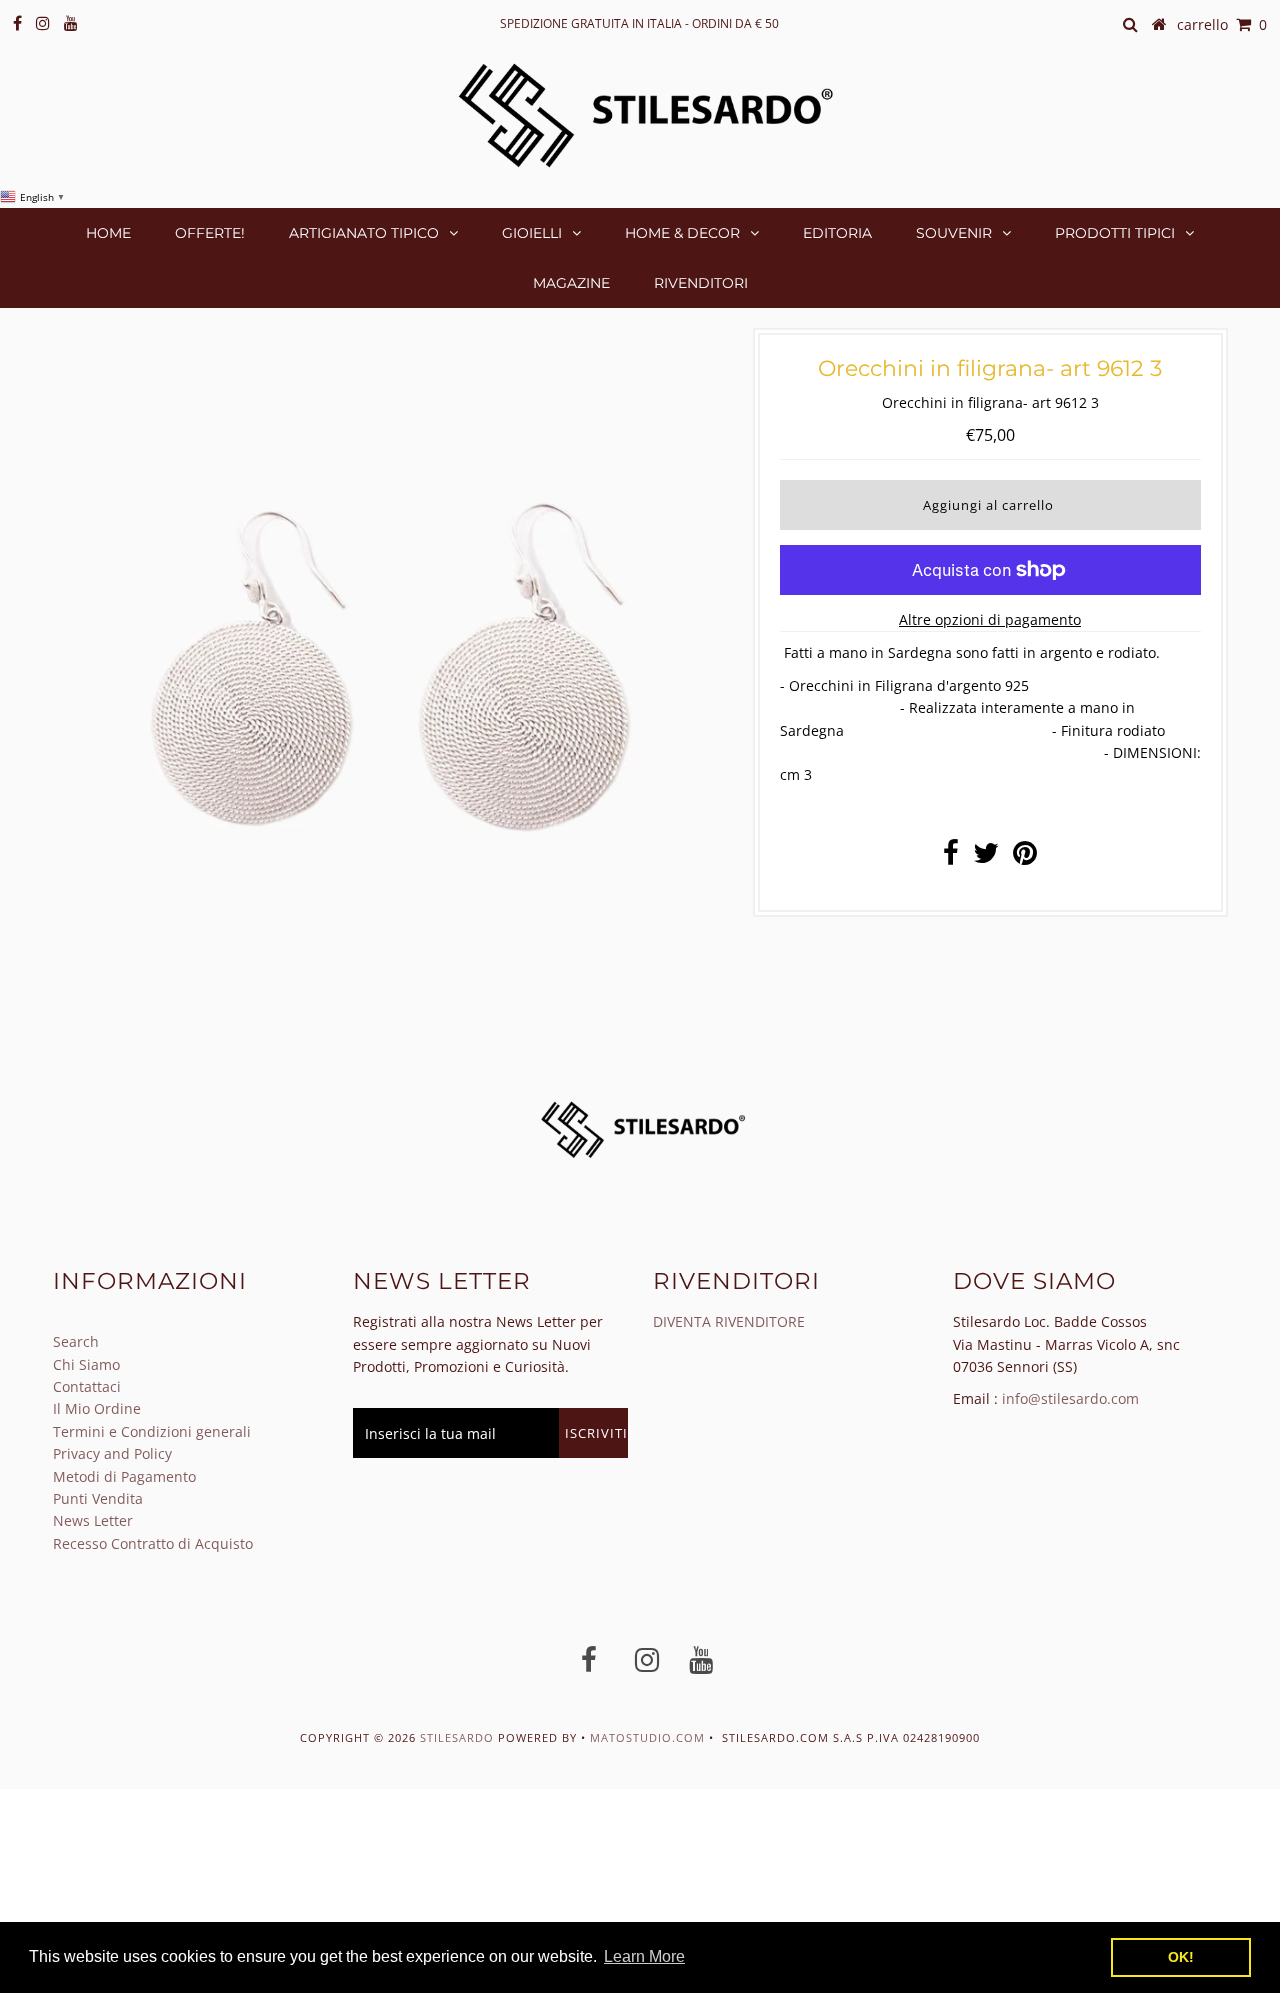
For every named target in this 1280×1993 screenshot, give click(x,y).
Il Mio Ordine (97, 1408)
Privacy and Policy (112, 1453)
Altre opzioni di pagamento (990, 619)
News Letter (93, 1520)
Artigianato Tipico (364, 233)
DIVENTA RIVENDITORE (729, 1321)
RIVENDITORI (701, 283)
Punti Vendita (98, 1498)
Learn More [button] (644, 1956)
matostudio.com (647, 1737)
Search (76, 1341)
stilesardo (459, 1737)
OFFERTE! (210, 233)
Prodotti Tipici (1115, 233)
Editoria (837, 233)
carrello (1222, 24)
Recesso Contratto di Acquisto (153, 1543)
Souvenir (954, 233)
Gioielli (532, 233)
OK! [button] (1181, 1957)
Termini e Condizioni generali (152, 1431)
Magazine (571, 283)
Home (108, 233)
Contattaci (87, 1386)
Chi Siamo (86, 1364)
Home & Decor (682, 233)
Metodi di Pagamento (124, 1476)
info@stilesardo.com (1070, 1398)
